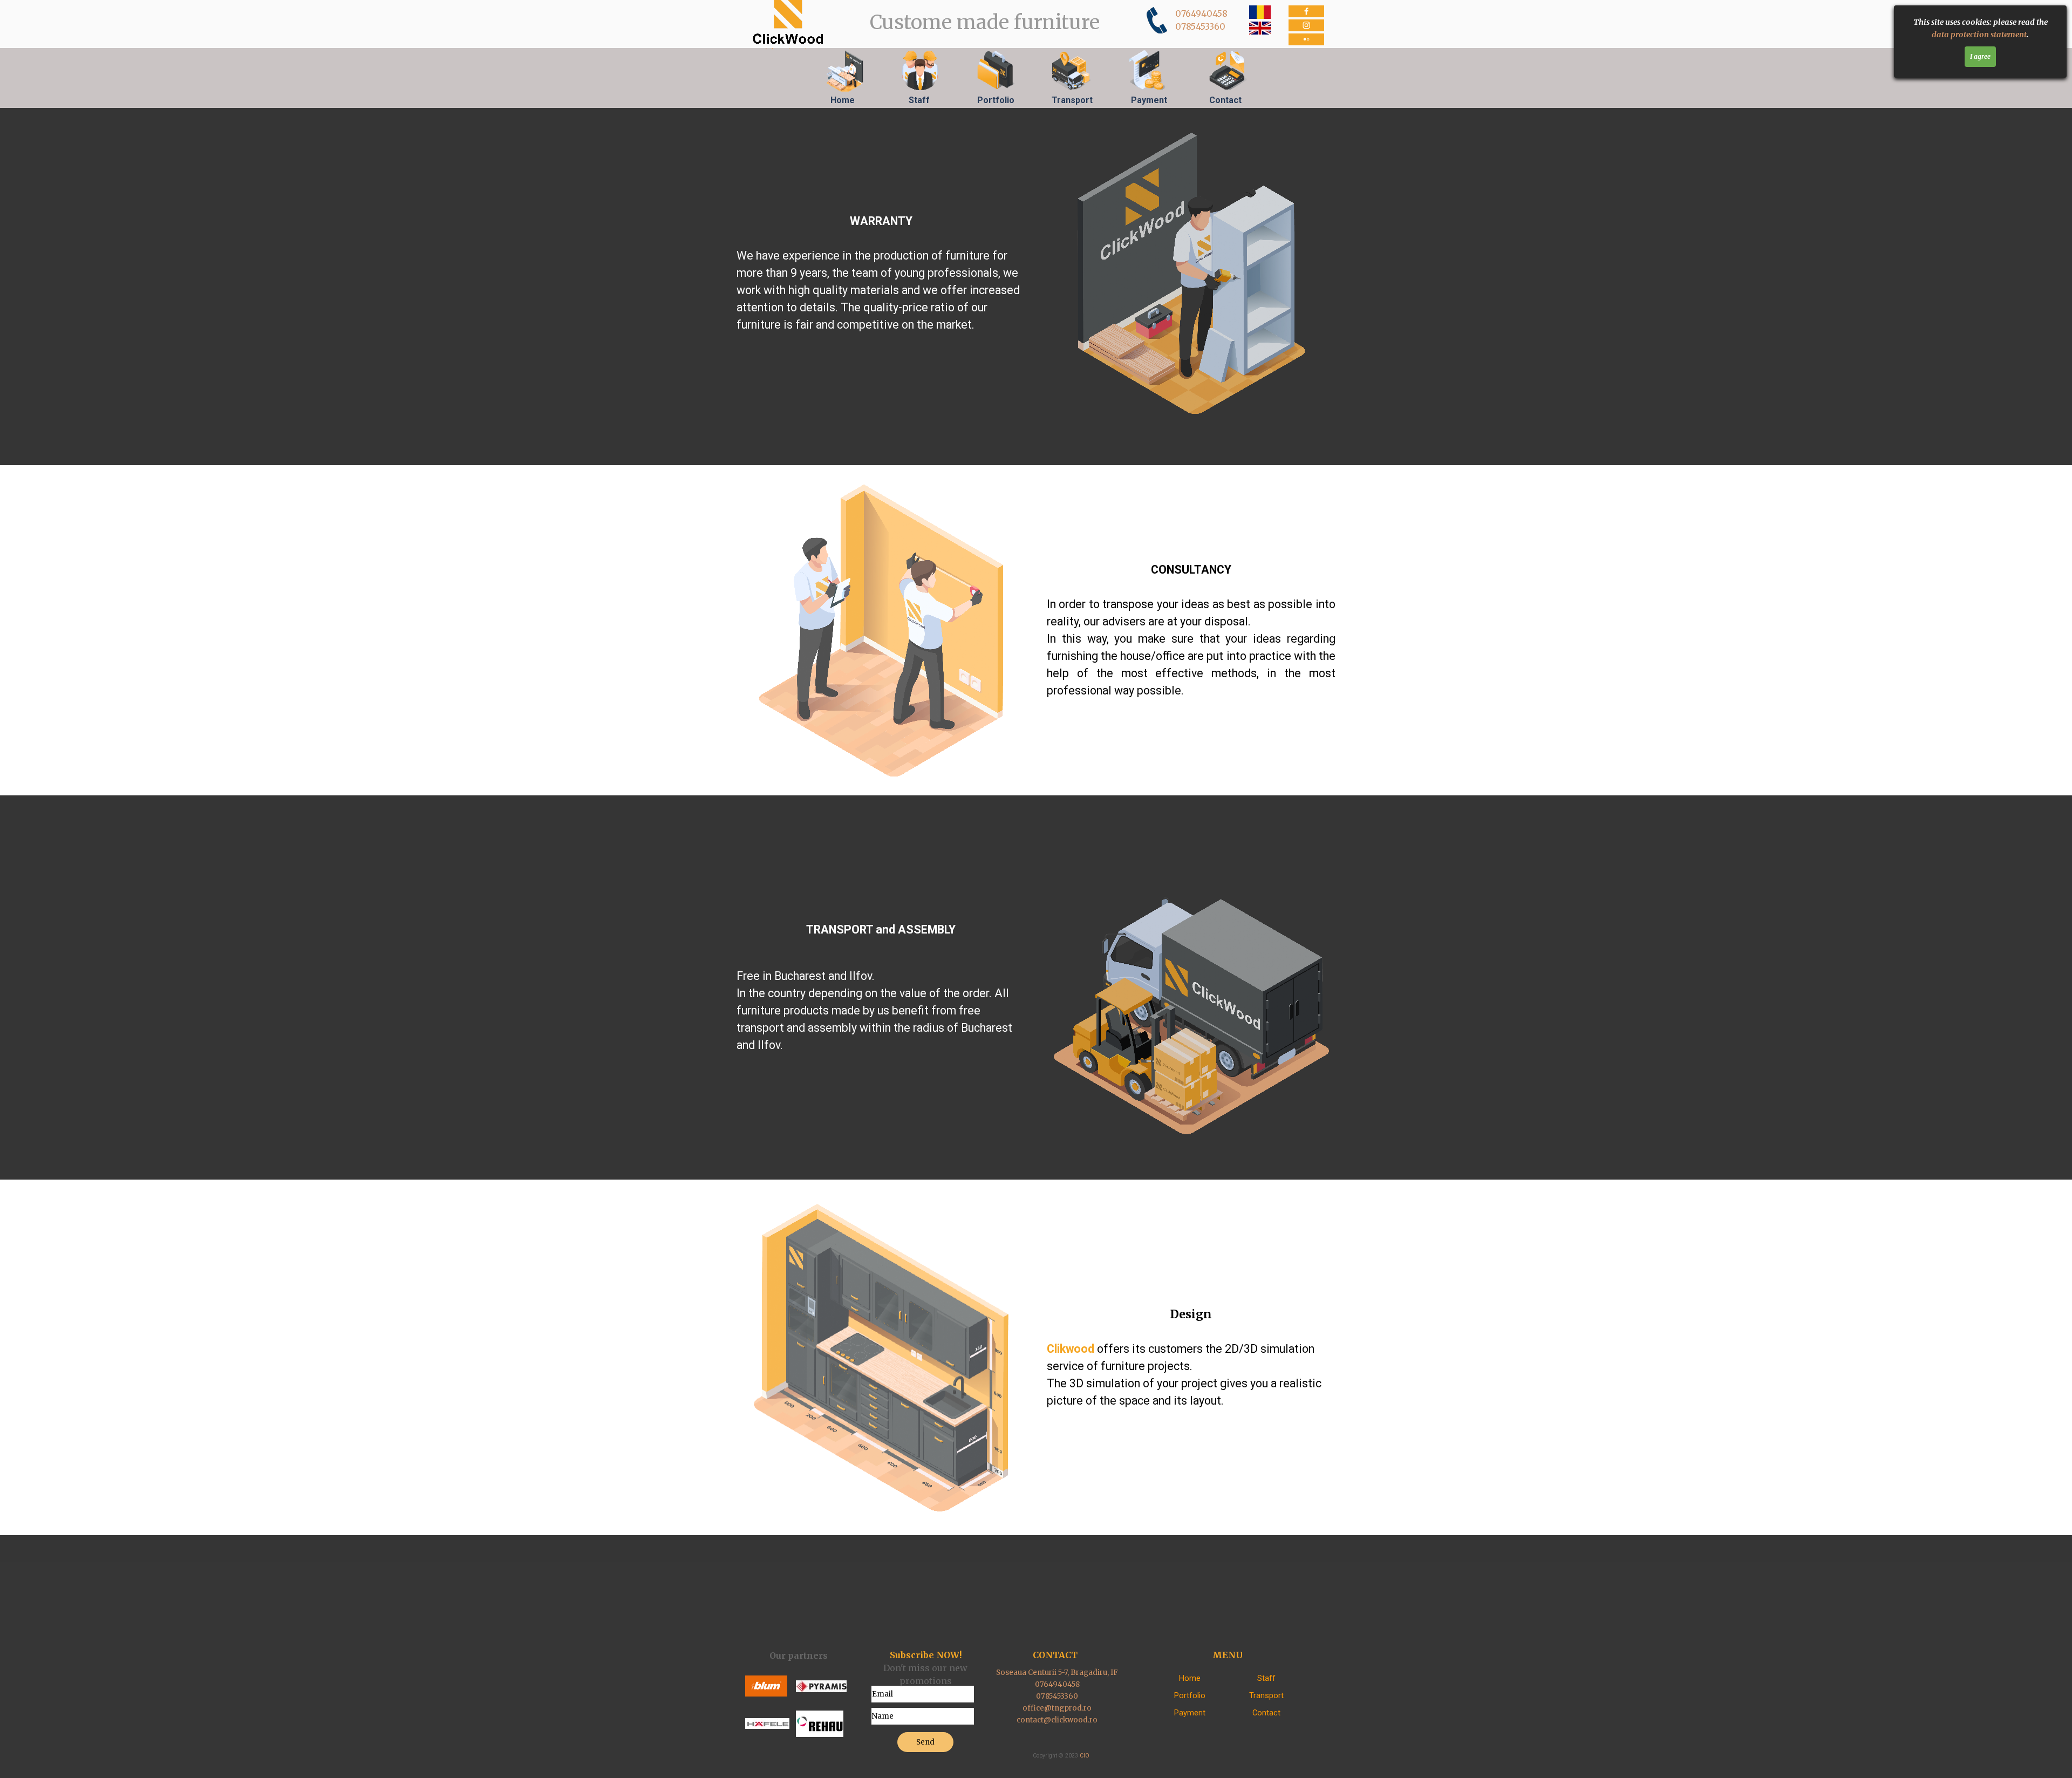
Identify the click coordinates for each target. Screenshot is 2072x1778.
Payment (1149, 100)
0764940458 (1201, 13)
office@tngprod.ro (1057, 1708)
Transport (1072, 100)
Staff (919, 100)
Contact (1225, 100)
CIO (1085, 1756)
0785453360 (1200, 26)
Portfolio (996, 100)
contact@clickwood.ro (1057, 1720)
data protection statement (1979, 35)
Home (843, 100)
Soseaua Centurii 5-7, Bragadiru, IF (1057, 1673)
